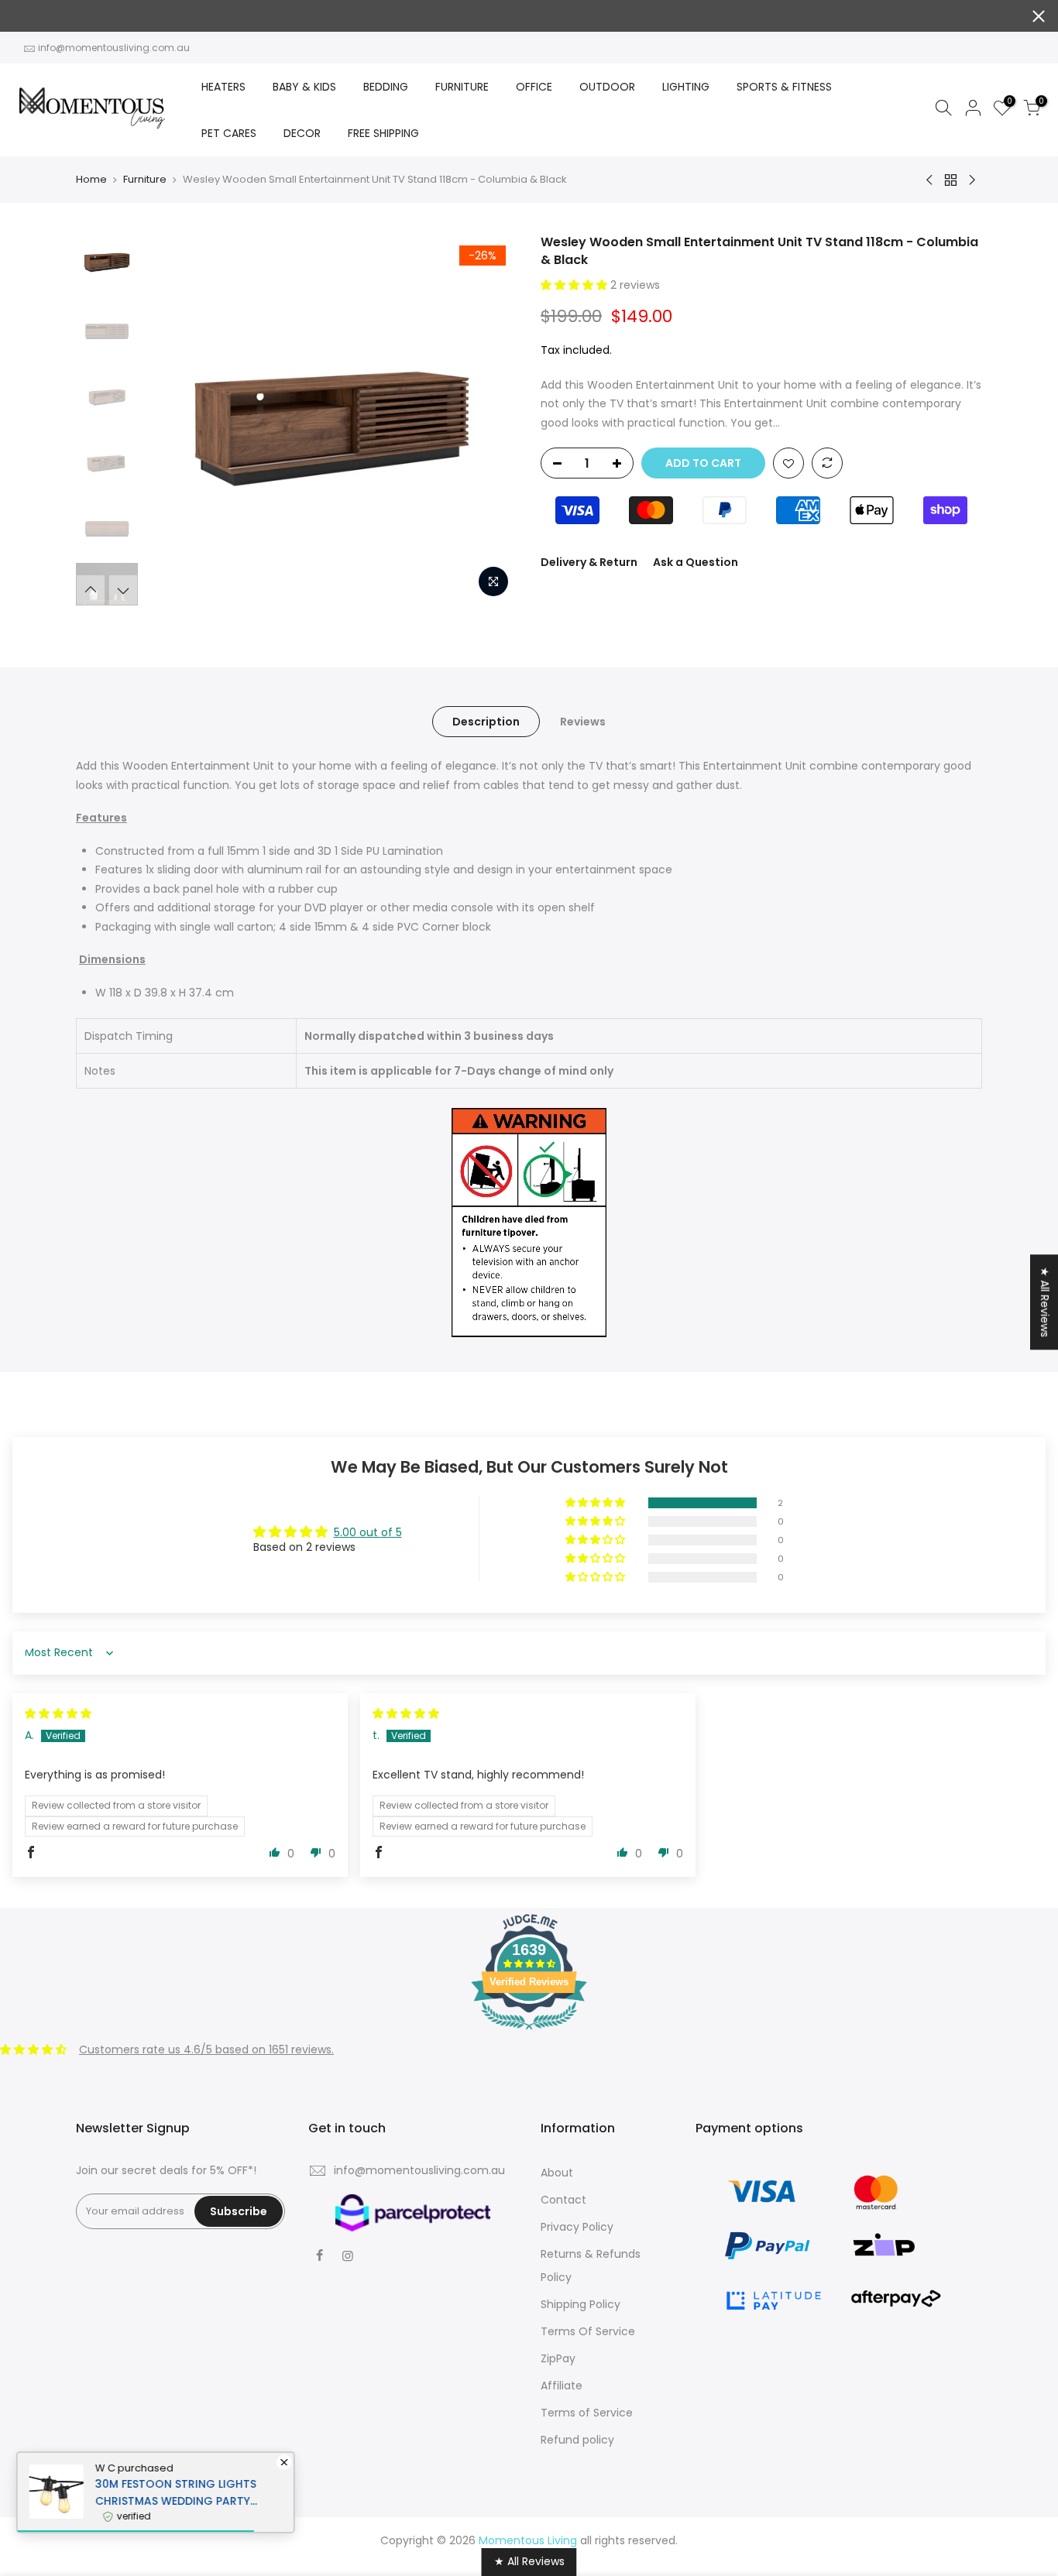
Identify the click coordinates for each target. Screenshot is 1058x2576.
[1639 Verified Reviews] (529, 2032)
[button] (575, 285)
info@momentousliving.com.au (114, 48)
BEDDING (386, 87)
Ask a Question (696, 562)
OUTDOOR (607, 87)
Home (91, 180)
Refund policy (577, 2440)
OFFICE (534, 87)
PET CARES (229, 133)
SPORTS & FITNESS (784, 87)
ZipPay (558, 2358)
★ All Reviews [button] (1045, 1302)
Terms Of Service (588, 2331)
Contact (563, 2200)
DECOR (302, 133)
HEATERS (223, 87)
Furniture (145, 180)
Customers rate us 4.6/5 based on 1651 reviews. (206, 2049)
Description (486, 722)
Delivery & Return (589, 562)
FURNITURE (462, 87)
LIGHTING (686, 87)
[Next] (490, 420)
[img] (58, 1713)
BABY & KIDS (304, 87)
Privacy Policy (577, 2227)
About (557, 2173)
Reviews (583, 722)
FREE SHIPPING (383, 133)
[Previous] (173, 420)
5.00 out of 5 (368, 1532)
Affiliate (562, 2386)
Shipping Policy (581, 2304)
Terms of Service (587, 2413)
